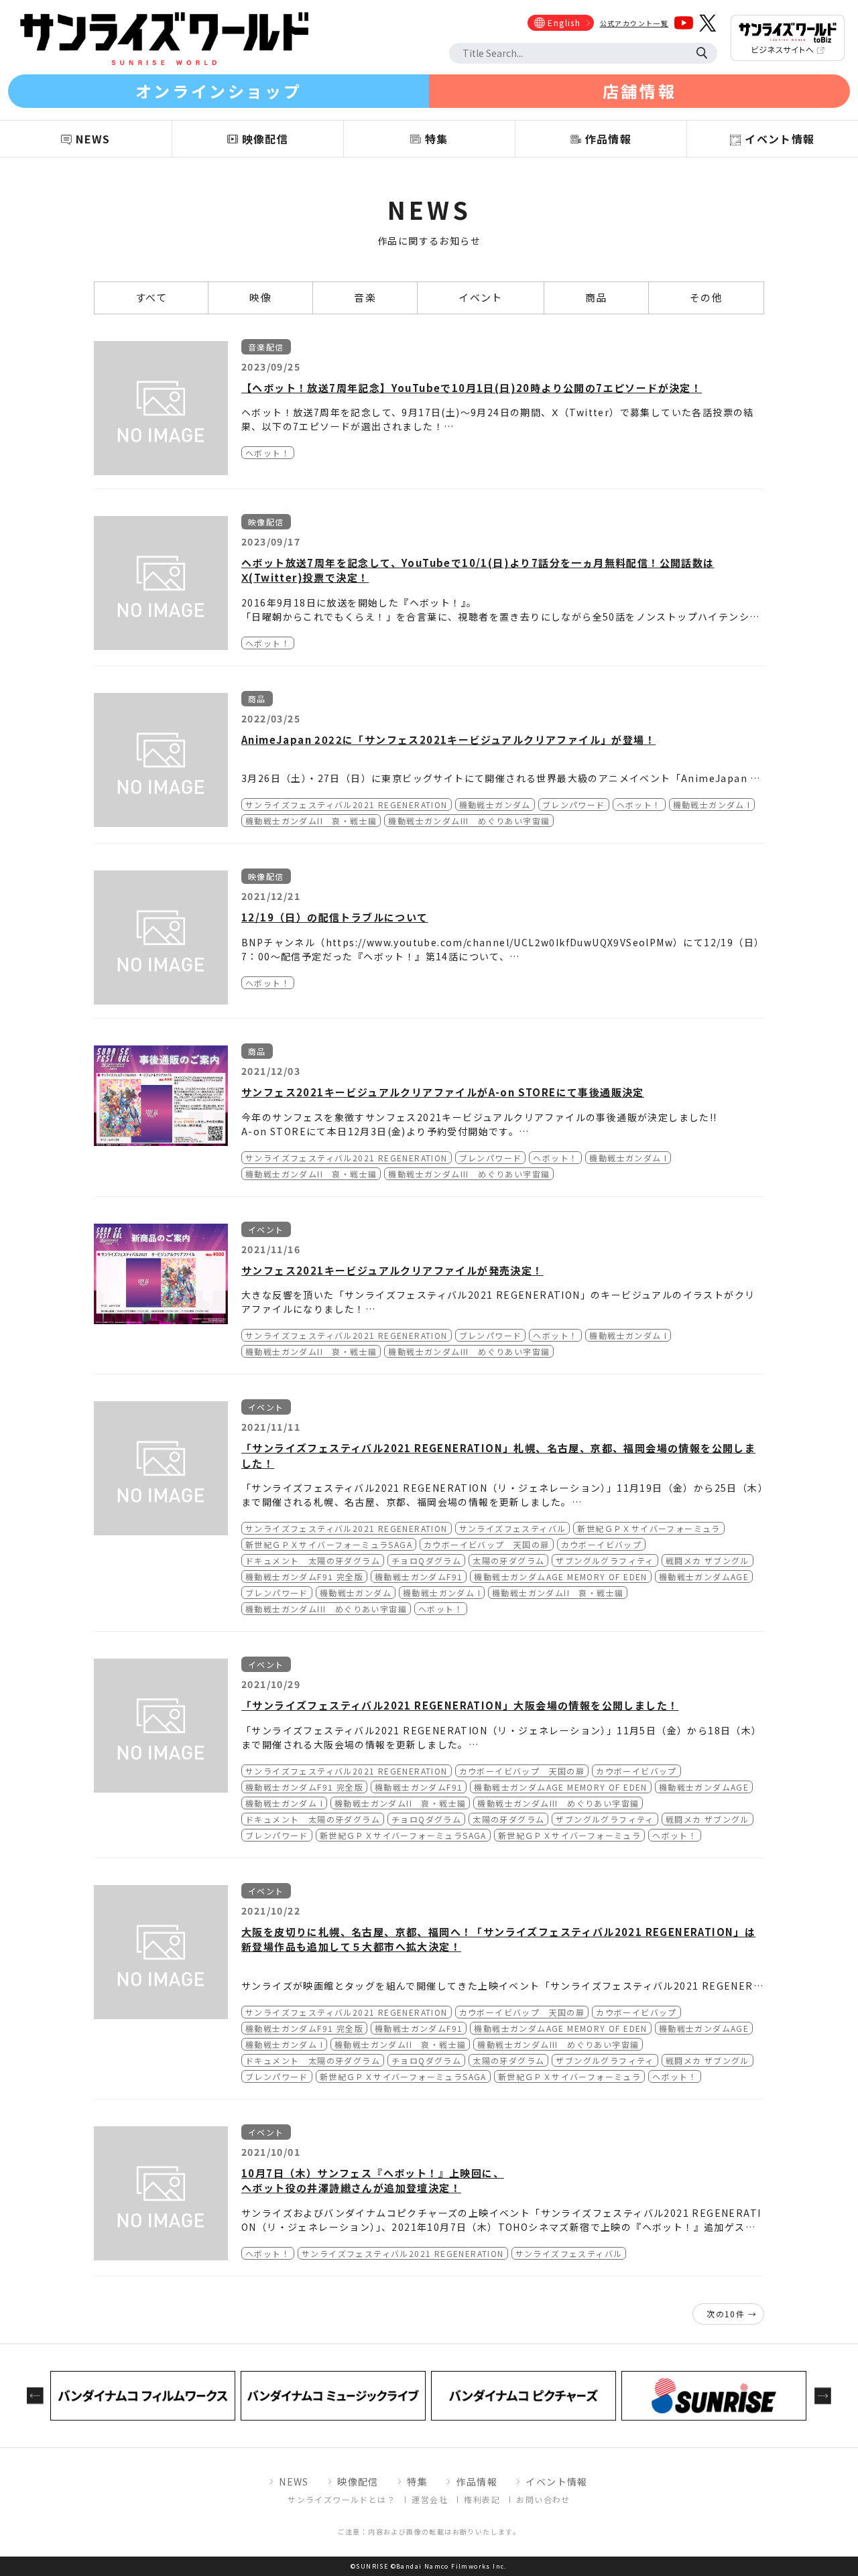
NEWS (294, 2482)
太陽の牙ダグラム (508, 1560)
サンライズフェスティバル (513, 1528)
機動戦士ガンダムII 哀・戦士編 (311, 821)
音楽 (365, 297)
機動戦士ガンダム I (712, 804)
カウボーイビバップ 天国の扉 (487, 1544)
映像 (260, 297)
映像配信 (266, 522)
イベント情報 (556, 2482)
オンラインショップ (219, 91)
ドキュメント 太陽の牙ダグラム (313, 1560)
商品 (596, 297)
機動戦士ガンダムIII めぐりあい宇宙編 (469, 821)
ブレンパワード (574, 804)
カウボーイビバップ (602, 1544)
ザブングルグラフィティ (605, 1560)
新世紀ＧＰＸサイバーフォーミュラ (649, 1528)
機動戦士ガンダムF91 (419, 1576)
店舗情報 (639, 91)
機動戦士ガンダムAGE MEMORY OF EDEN (560, 1576)
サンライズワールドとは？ (342, 2499)
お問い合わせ (543, 2499)
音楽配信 (266, 347)
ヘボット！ (268, 453)
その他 (706, 297)
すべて (151, 297)
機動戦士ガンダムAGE (704, 1576)
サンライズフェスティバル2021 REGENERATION (347, 804)
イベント (481, 297)
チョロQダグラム (426, 1560)
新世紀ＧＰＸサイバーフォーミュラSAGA (329, 1544)
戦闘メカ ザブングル (708, 1560)
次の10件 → (732, 2314)
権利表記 (482, 2499)
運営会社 (430, 2499)
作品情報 (477, 2482)
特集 (417, 2482)
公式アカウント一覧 (634, 23)
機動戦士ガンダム (495, 804)
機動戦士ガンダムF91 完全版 (304, 1576)
